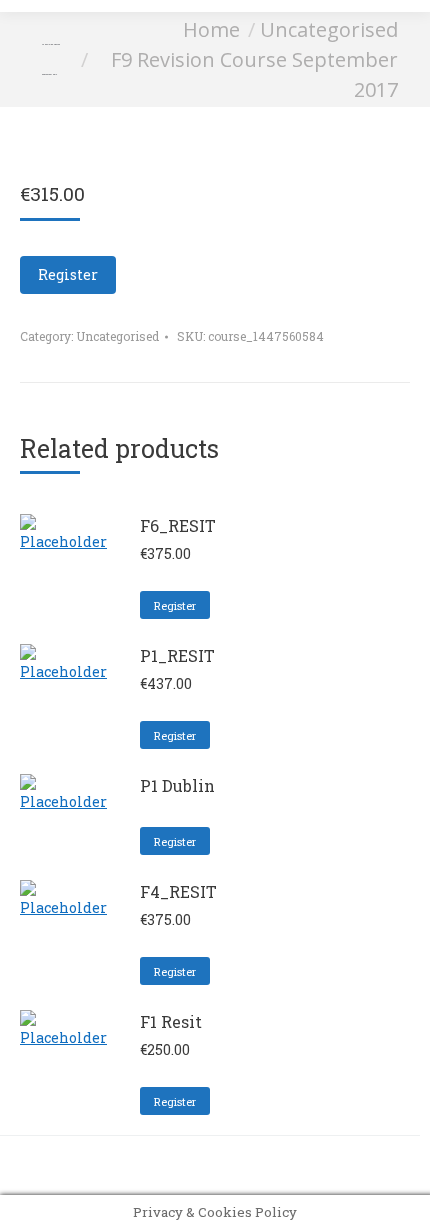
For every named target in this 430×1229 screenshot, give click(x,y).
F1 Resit (171, 1021)
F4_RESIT (178, 891)
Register (68, 274)
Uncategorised (117, 336)
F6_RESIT (178, 525)
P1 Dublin (177, 785)
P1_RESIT (177, 655)
